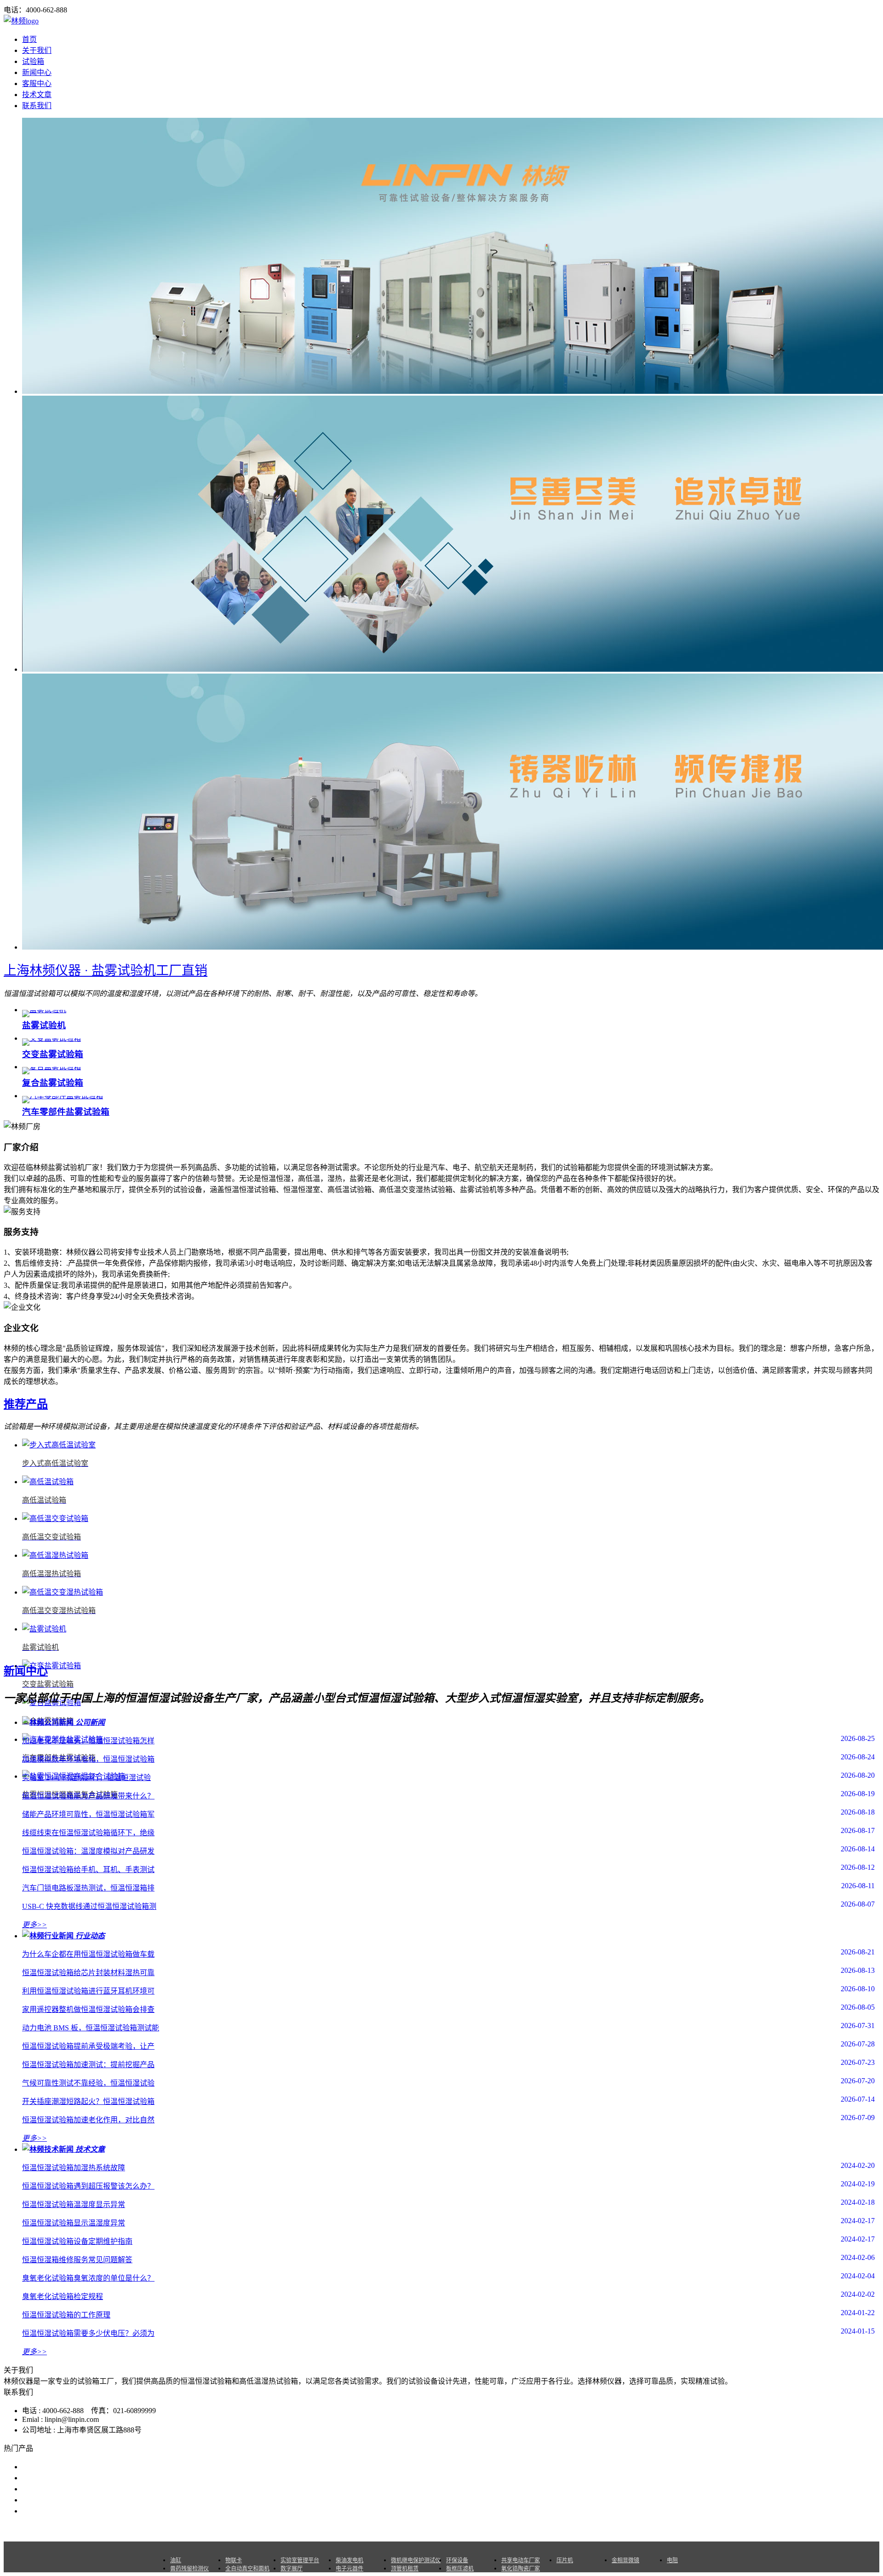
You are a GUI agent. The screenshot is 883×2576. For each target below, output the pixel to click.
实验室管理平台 (300, 2560)
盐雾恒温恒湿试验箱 (55, 2467)
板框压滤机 (460, 2569)
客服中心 (37, 84)
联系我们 (37, 106)
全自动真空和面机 (247, 2569)
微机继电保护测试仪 (416, 2560)
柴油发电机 (350, 2560)
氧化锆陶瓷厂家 (521, 2569)
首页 (29, 39)
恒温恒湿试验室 (48, 2489)
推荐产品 (26, 1404)
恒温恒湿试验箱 (48, 2511)
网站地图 (486, 2529)
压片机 (565, 2560)
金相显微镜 (625, 2560)
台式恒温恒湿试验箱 (55, 2478)
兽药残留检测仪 (189, 2569)
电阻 (672, 2560)
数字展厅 (292, 2569)
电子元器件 (350, 2569)
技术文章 (37, 95)
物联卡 (234, 2560)
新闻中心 (37, 72)
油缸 (176, 2560)
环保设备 (457, 2560)
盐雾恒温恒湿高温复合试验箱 (70, 2500)
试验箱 (33, 61)
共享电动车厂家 (521, 2560)
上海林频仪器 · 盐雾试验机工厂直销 (106, 971)
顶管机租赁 (405, 2569)
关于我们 (37, 50)
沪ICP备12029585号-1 (567, 2529)
